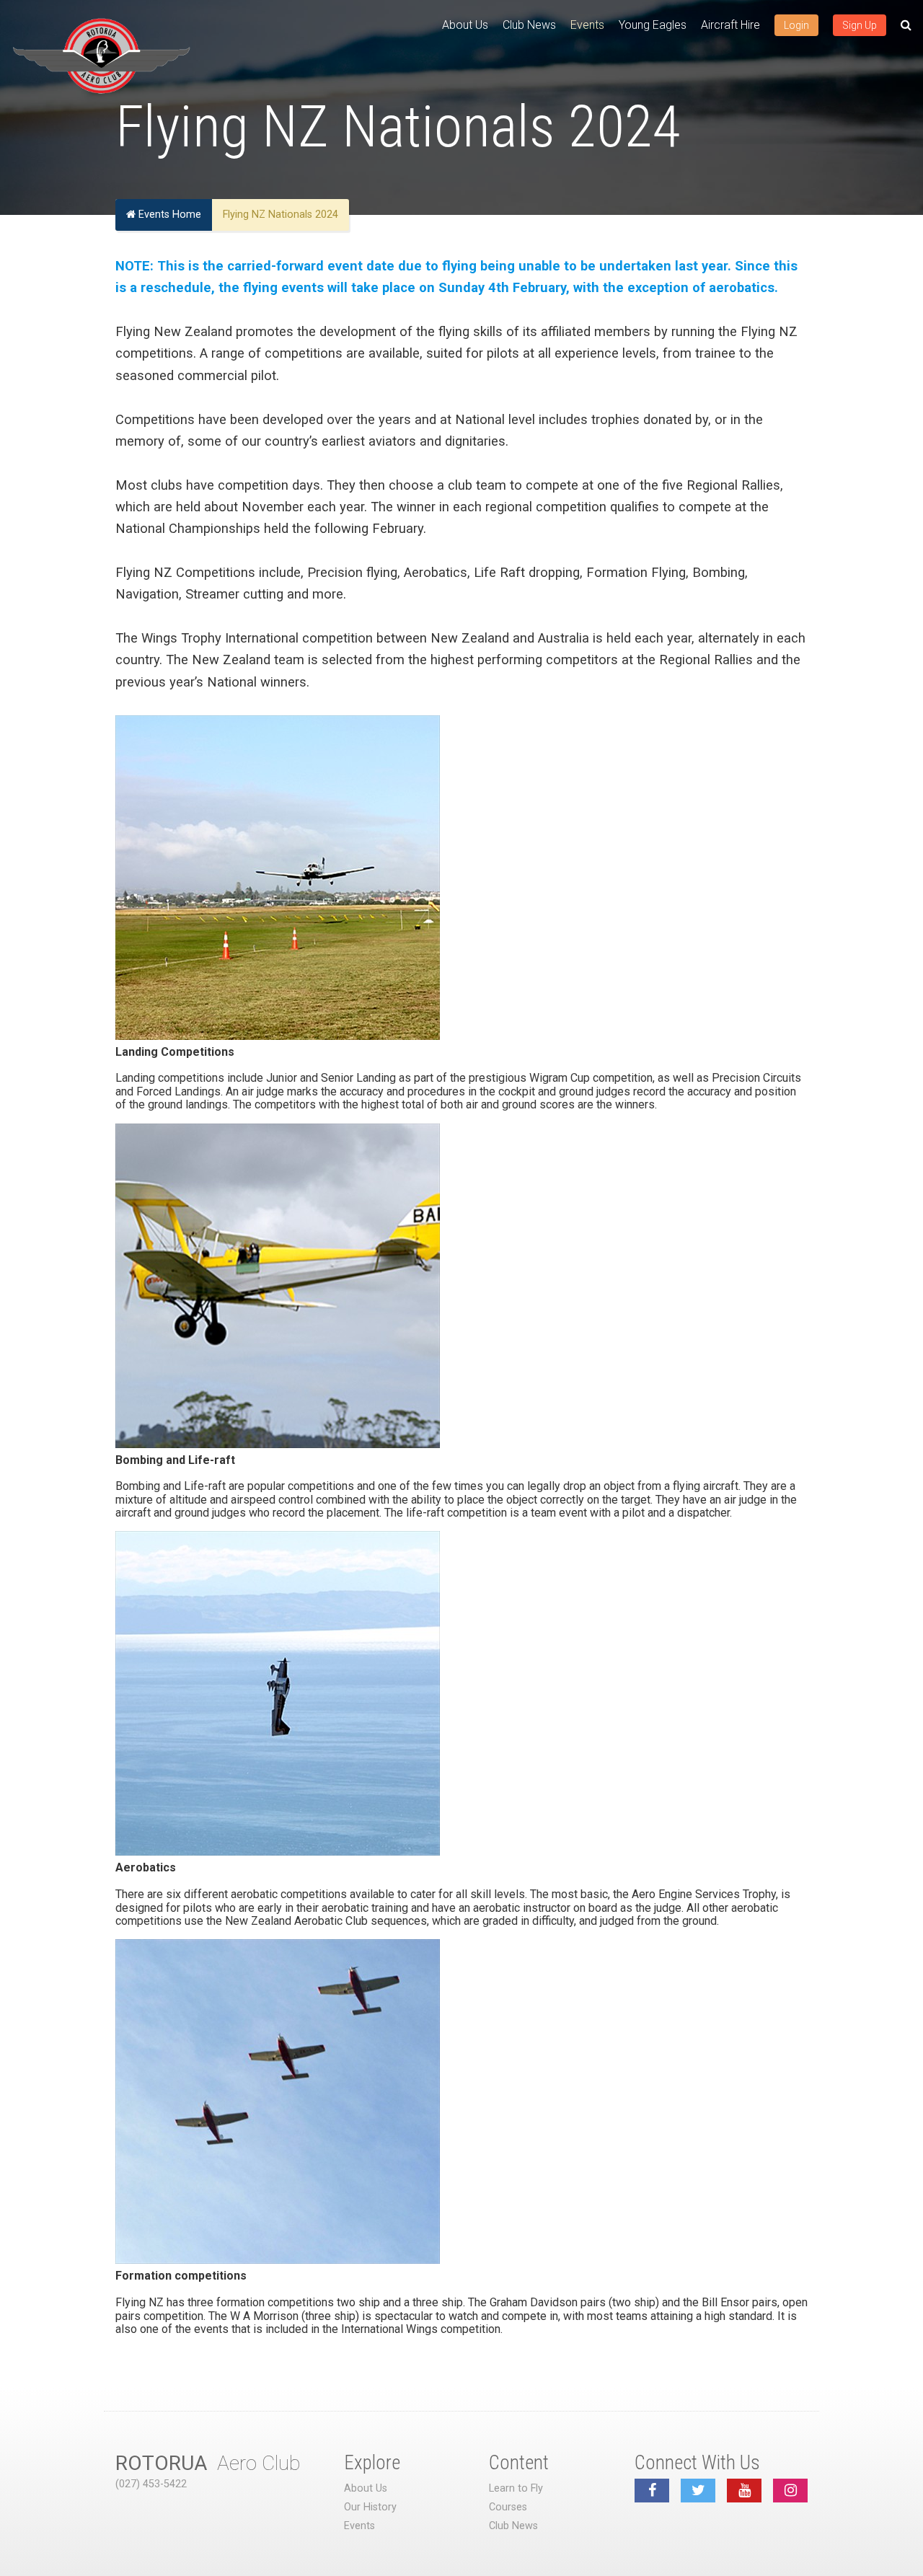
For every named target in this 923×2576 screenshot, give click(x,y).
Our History (370, 2507)
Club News (529, 25)
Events (587, 25)
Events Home (168, 215)
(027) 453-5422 (151, 2484)
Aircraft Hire (730, 25)
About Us (465, 25)
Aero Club (208, 2463)
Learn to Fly (516, 2488)
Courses (508, 2507)
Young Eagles (653, 25)
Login (796, 25)
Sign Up (860, 25)
